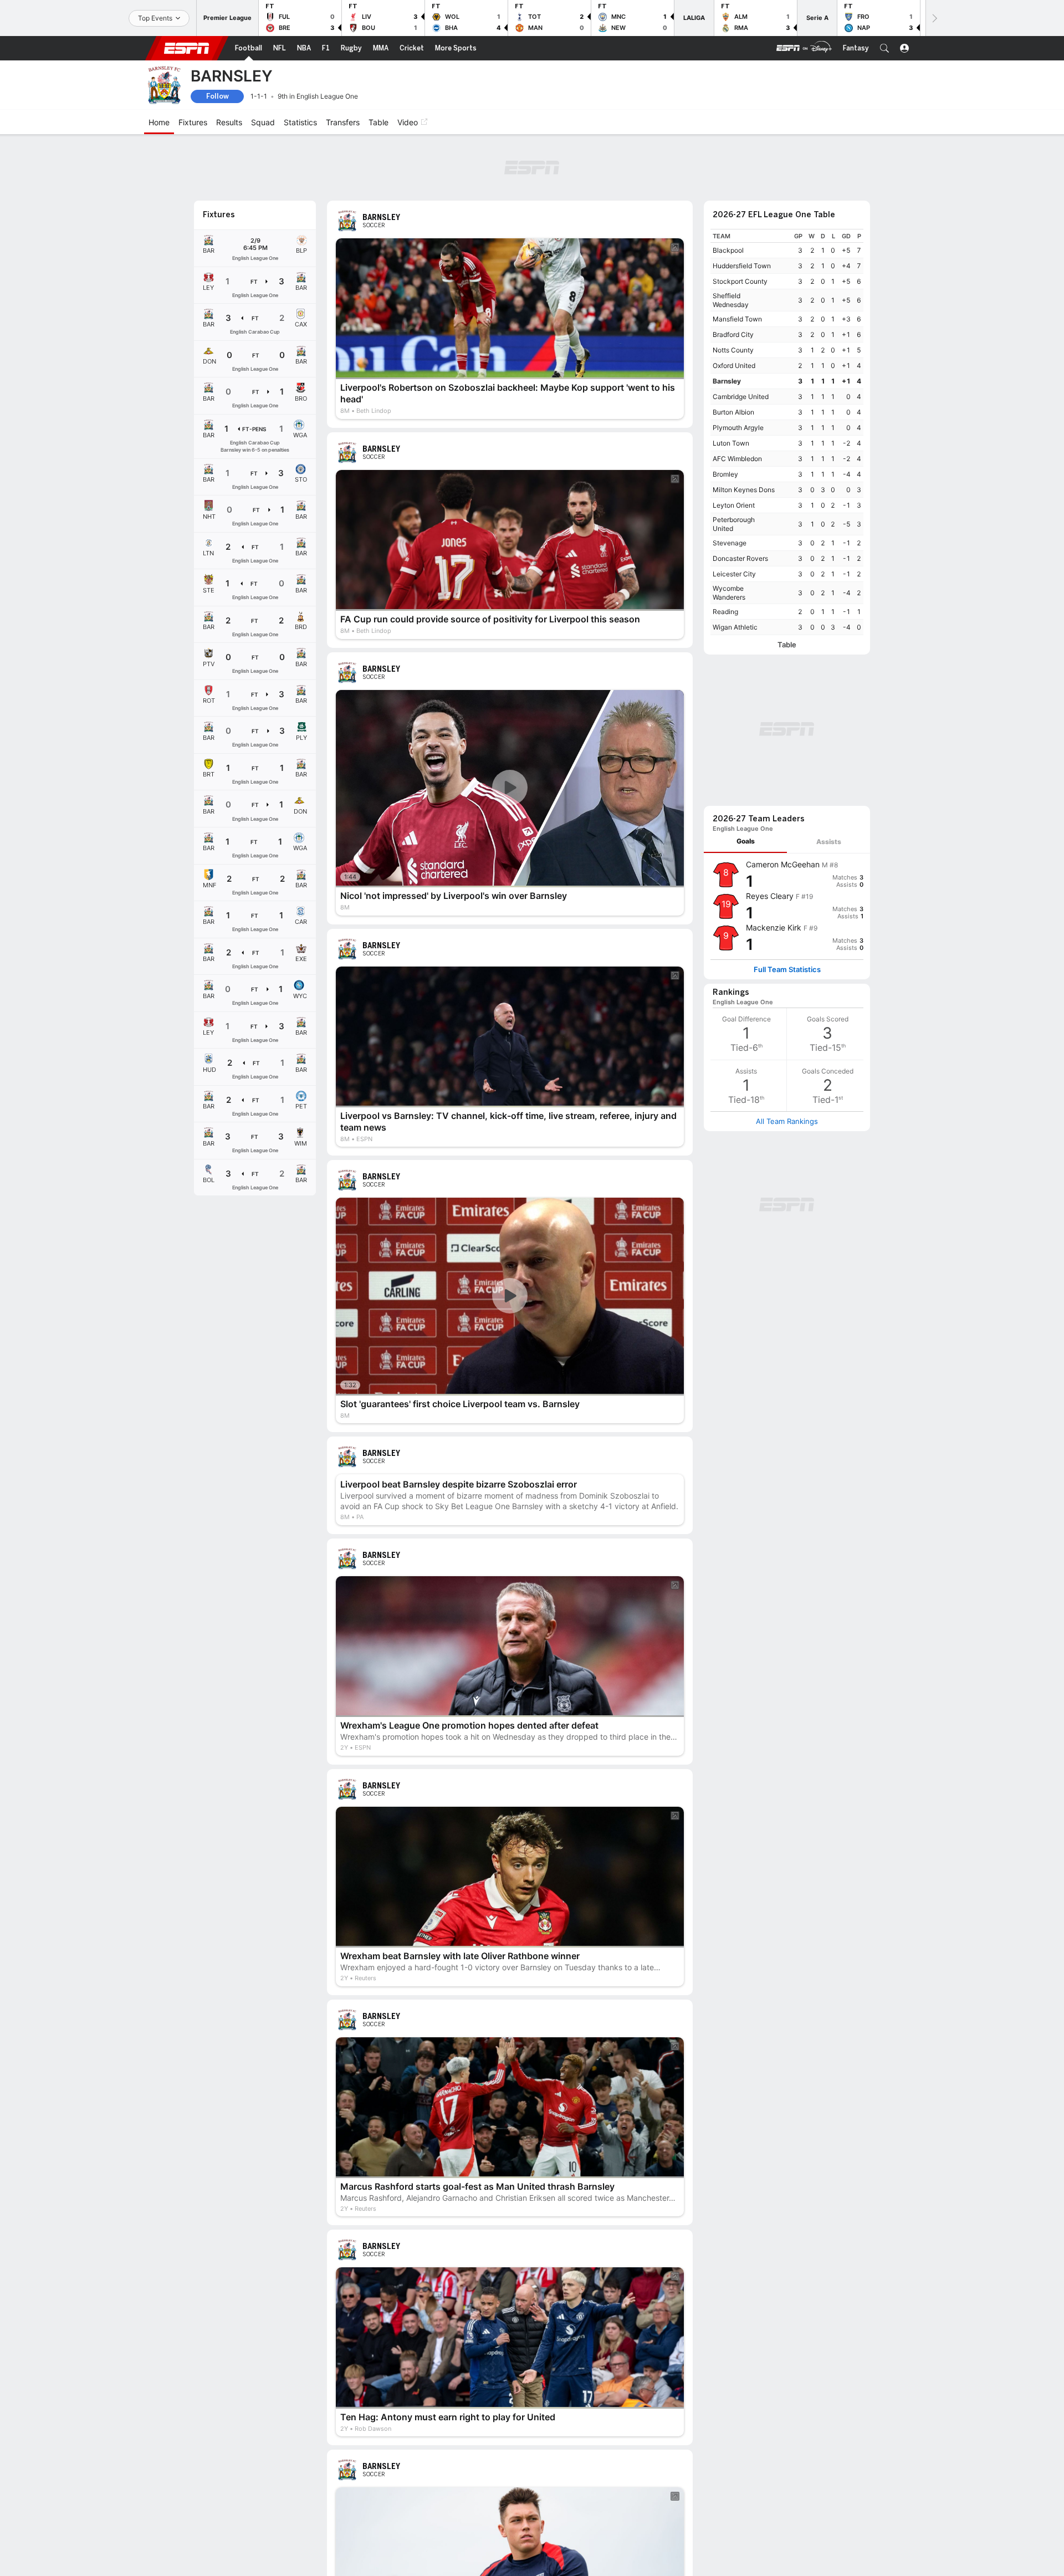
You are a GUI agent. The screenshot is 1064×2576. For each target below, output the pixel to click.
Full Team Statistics (787, 970)
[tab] (745, 842)
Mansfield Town (737, 319)
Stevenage (730, 543)
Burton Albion (733, 412)
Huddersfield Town (742, 266)
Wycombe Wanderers (729, 593)
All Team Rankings (787, 1121)
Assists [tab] (829, 842)
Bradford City (733, 334)
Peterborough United (734, 524)
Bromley (725, 474)
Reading (725, 612)
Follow (218, 96)
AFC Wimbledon (737, 459)
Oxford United (734, 366)
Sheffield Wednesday (731, 300)
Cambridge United (741, 397)
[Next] (934, 18)
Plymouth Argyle (738, 428)
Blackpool (728, 250)
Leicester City (734, 574)
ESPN (187, 48)
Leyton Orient (734, 505)
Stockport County (740, 281)
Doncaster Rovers (740, 558)
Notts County (733, 350)
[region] (787, 432)
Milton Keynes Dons (744, 490)
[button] (884, 48)
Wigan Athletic (735, 627)
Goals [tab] (746, 841)
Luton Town (731, 443)
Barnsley (727, 381)
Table (787, 645)
